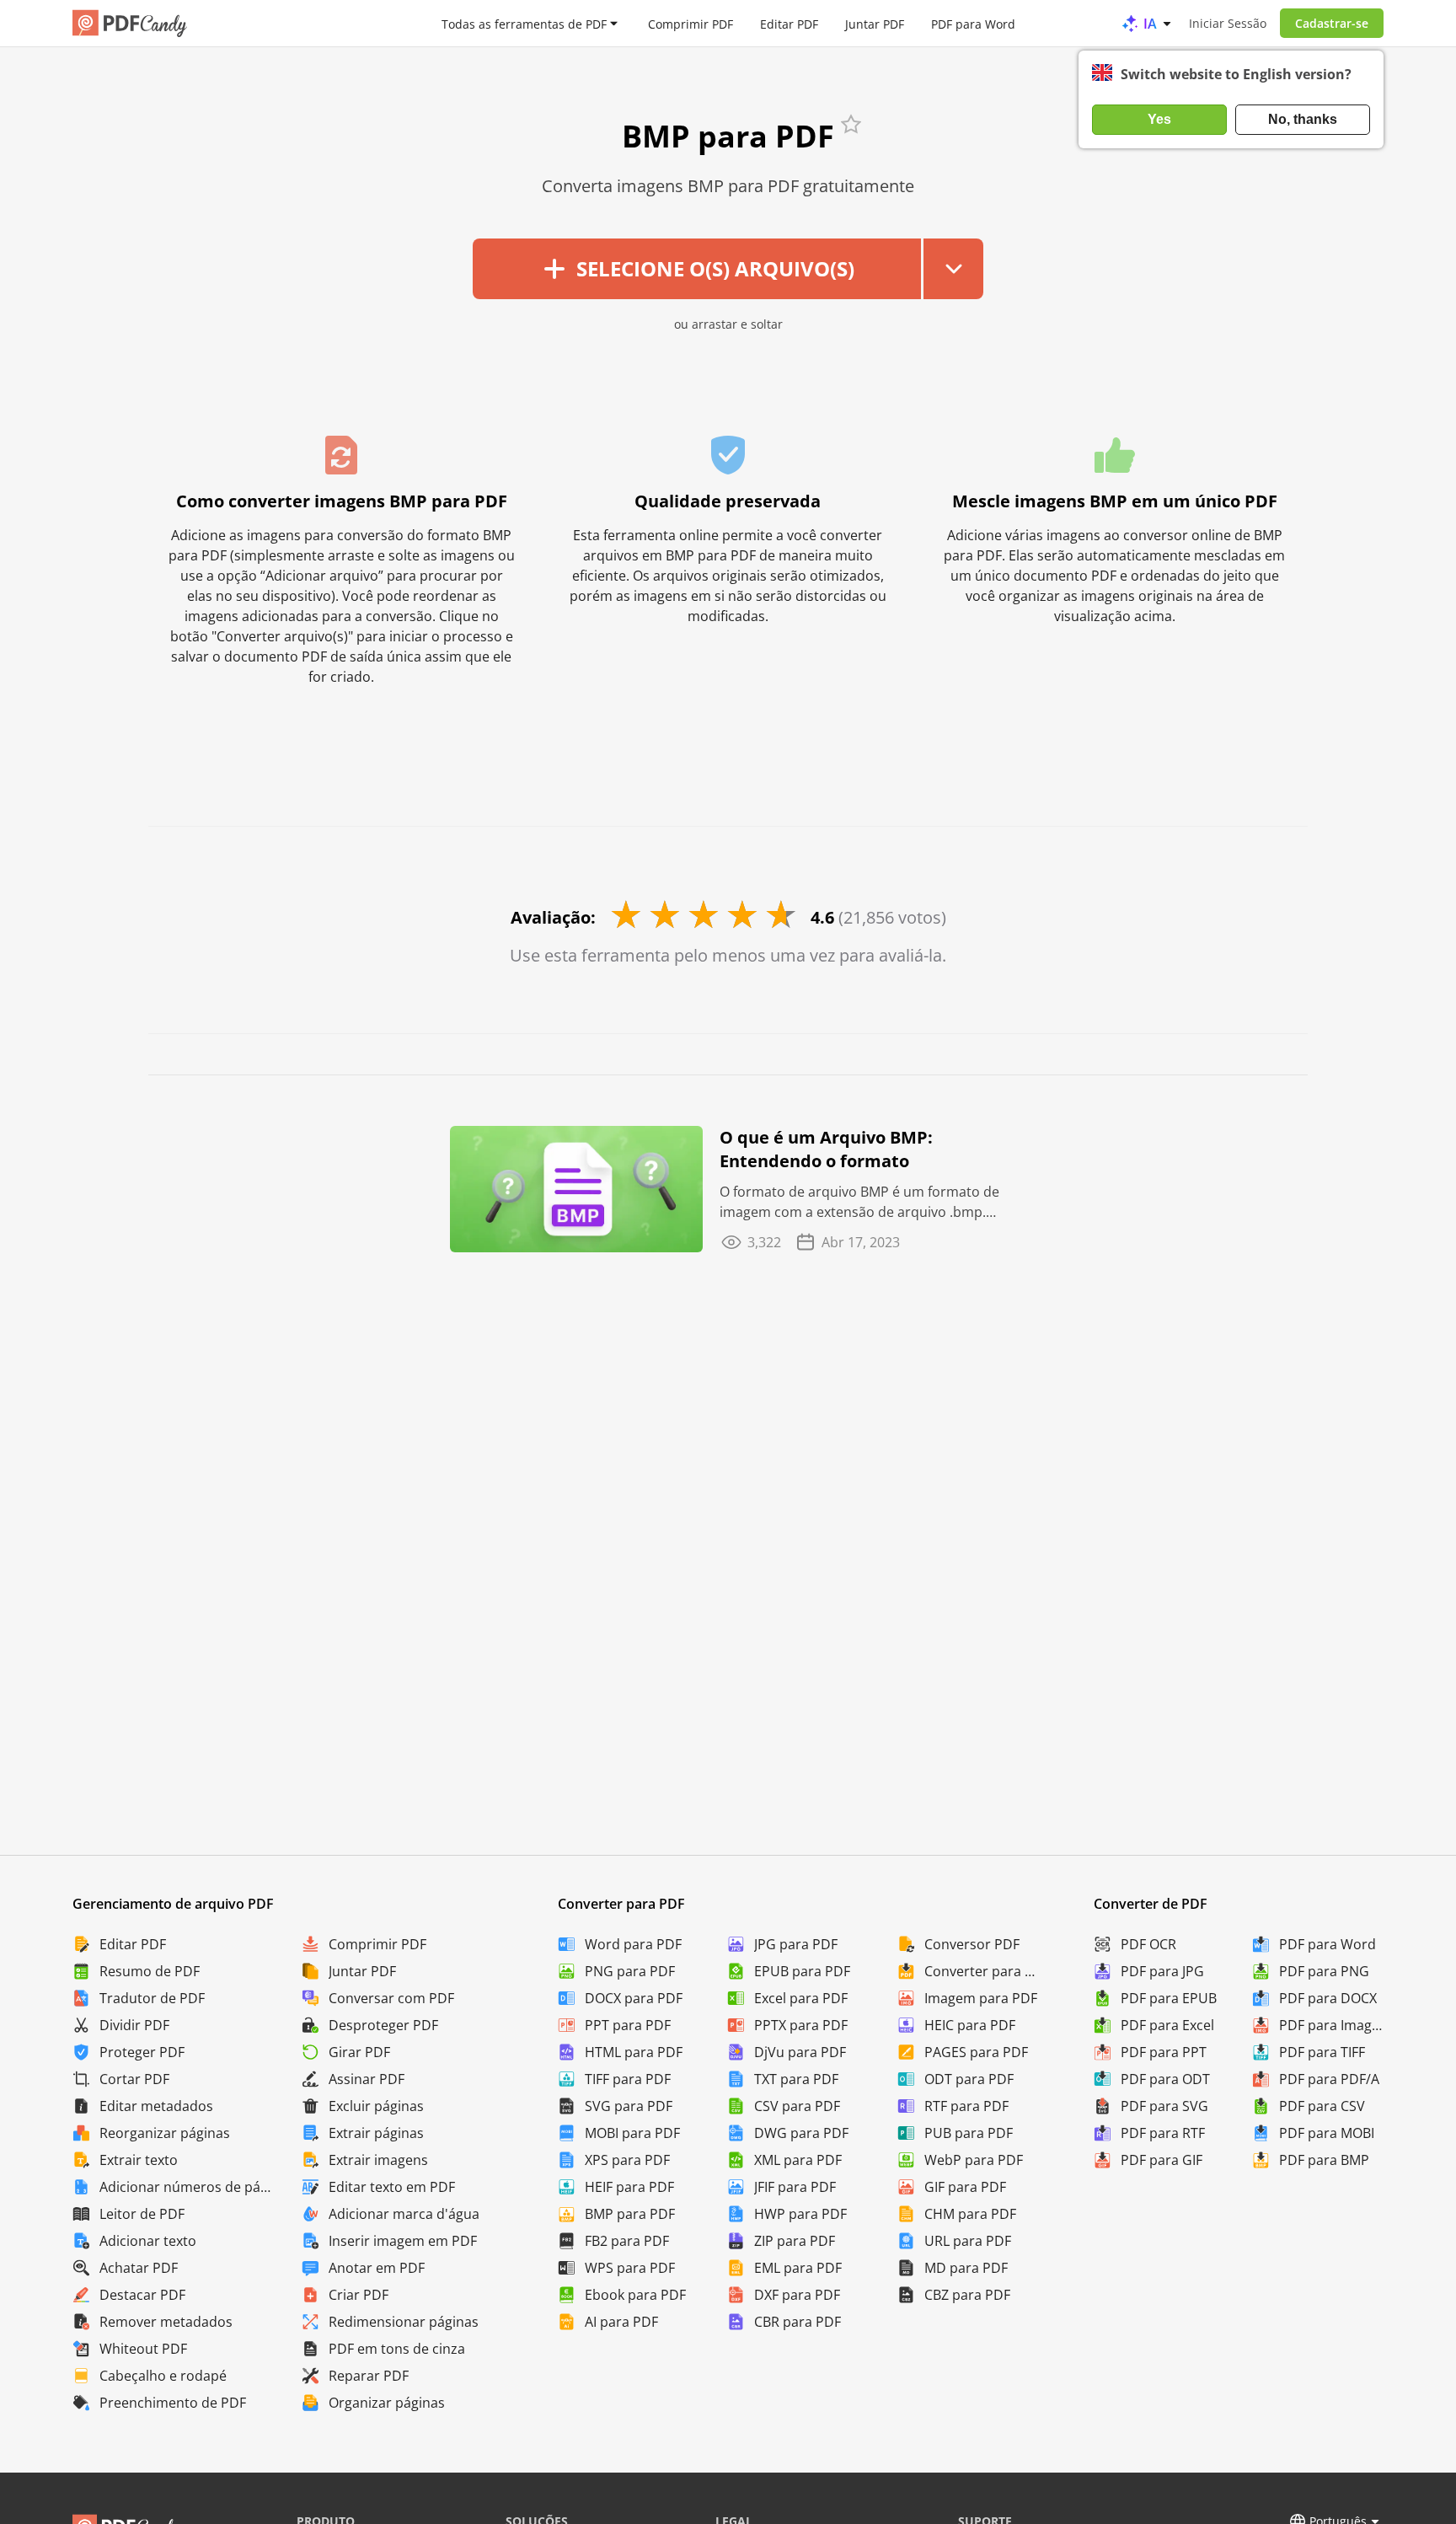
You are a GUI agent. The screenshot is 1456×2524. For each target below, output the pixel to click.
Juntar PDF (875, 23)
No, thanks (1303, 119)
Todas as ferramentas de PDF (524, 23)
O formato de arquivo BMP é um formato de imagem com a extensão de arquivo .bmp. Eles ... (859, 1202)
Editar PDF (789, 23)
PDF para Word (973, 23)
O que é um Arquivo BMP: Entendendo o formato (826, 1149)
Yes (1159, 119)
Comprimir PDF (691, 23)
